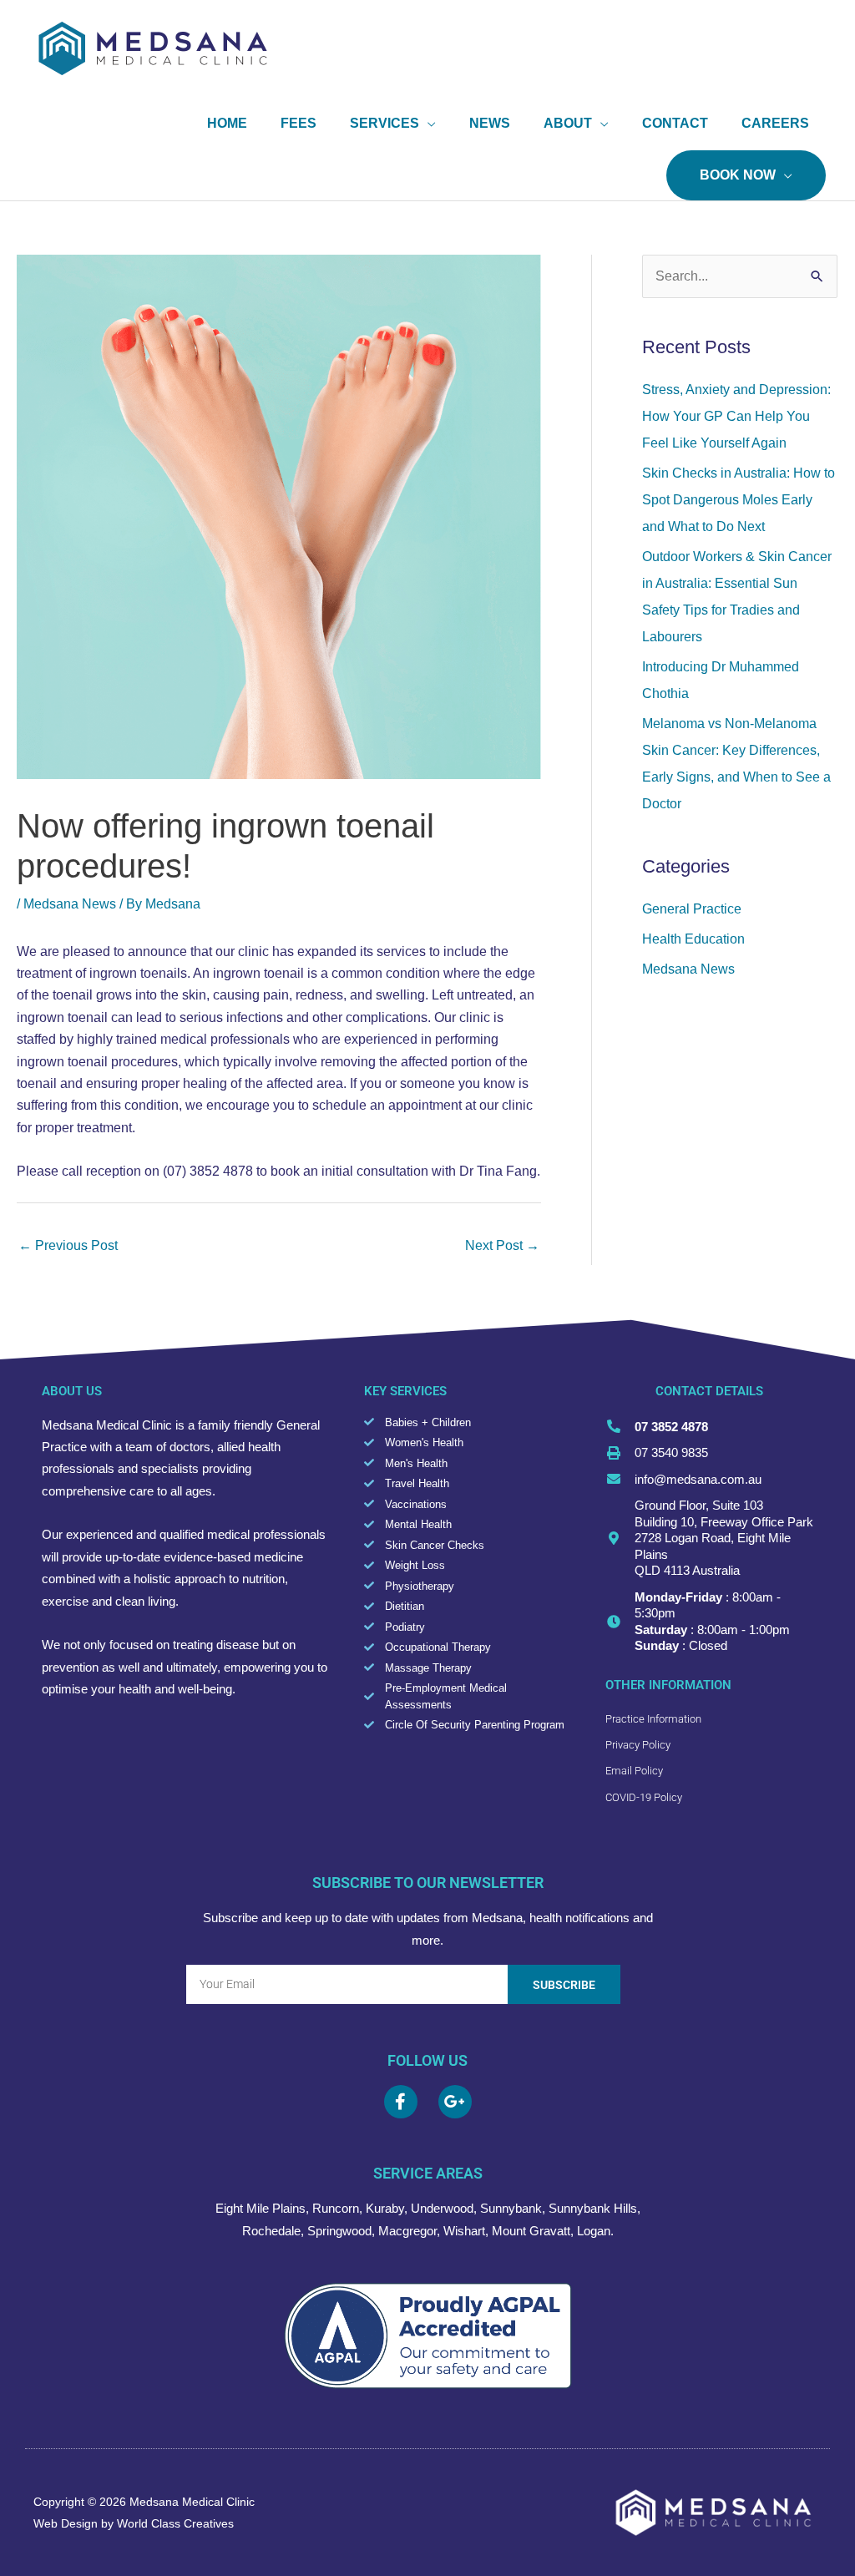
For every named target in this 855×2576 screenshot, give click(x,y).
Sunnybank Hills (593, 2208)
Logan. (595, 2231)
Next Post (502, 1245)
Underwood (442, 2208)
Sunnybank (511, 2208)
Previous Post (68, 1245)
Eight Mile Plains (261, 2208)
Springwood (339, 2231)
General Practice (692, 909)
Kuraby (385, 2208)
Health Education (693, 939)
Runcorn (336, 2208)
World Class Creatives (175, 2523)
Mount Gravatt (531, 2231)
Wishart (464, 2231)
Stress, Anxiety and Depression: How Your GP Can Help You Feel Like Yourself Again (736, 416)
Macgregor (407, 2231)
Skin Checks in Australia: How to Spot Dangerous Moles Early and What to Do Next (739, 500)
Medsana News (70, 904)
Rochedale (271, 2231)
